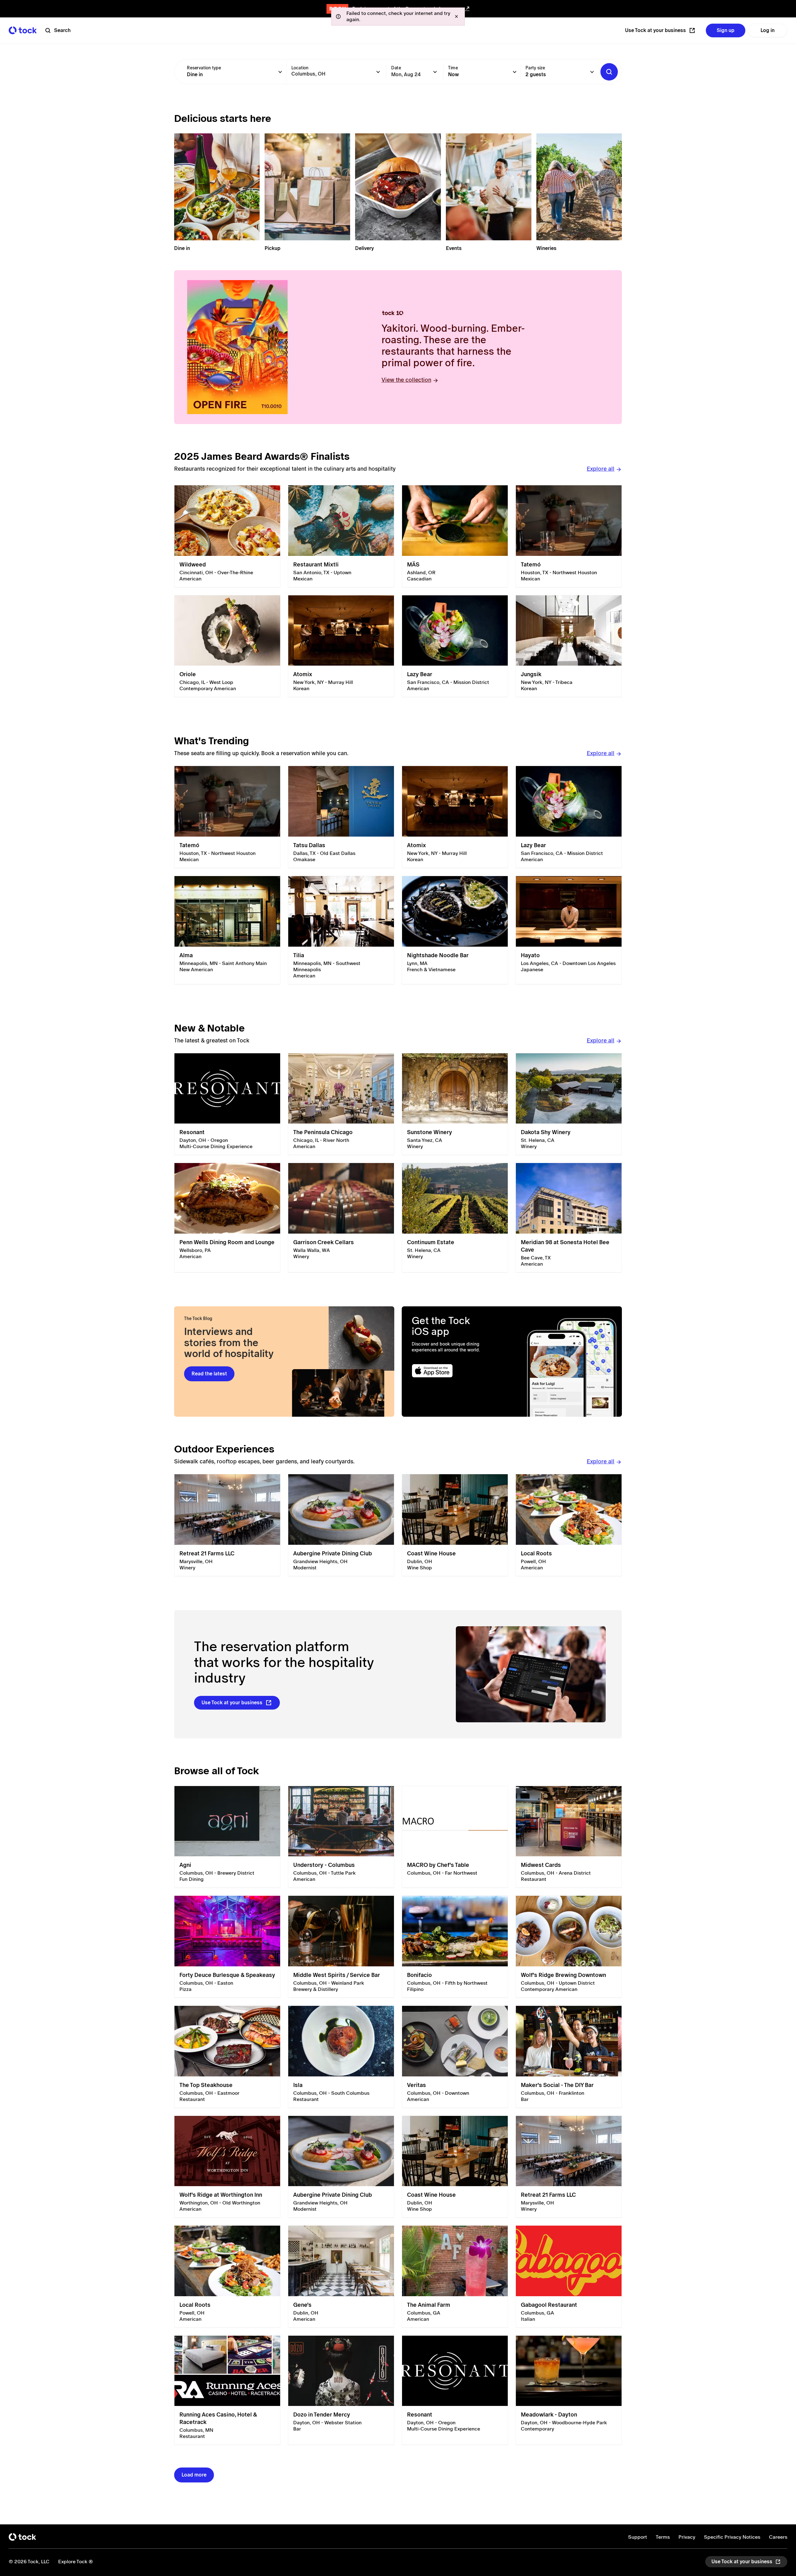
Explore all (601, 469)
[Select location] (378, 72)
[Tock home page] (23, 30)
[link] (227, 536)
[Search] (609, 72)
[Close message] (456, 16)
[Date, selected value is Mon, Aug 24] (435, 72)
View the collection (406, 380)
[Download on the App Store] (456, 1371)
